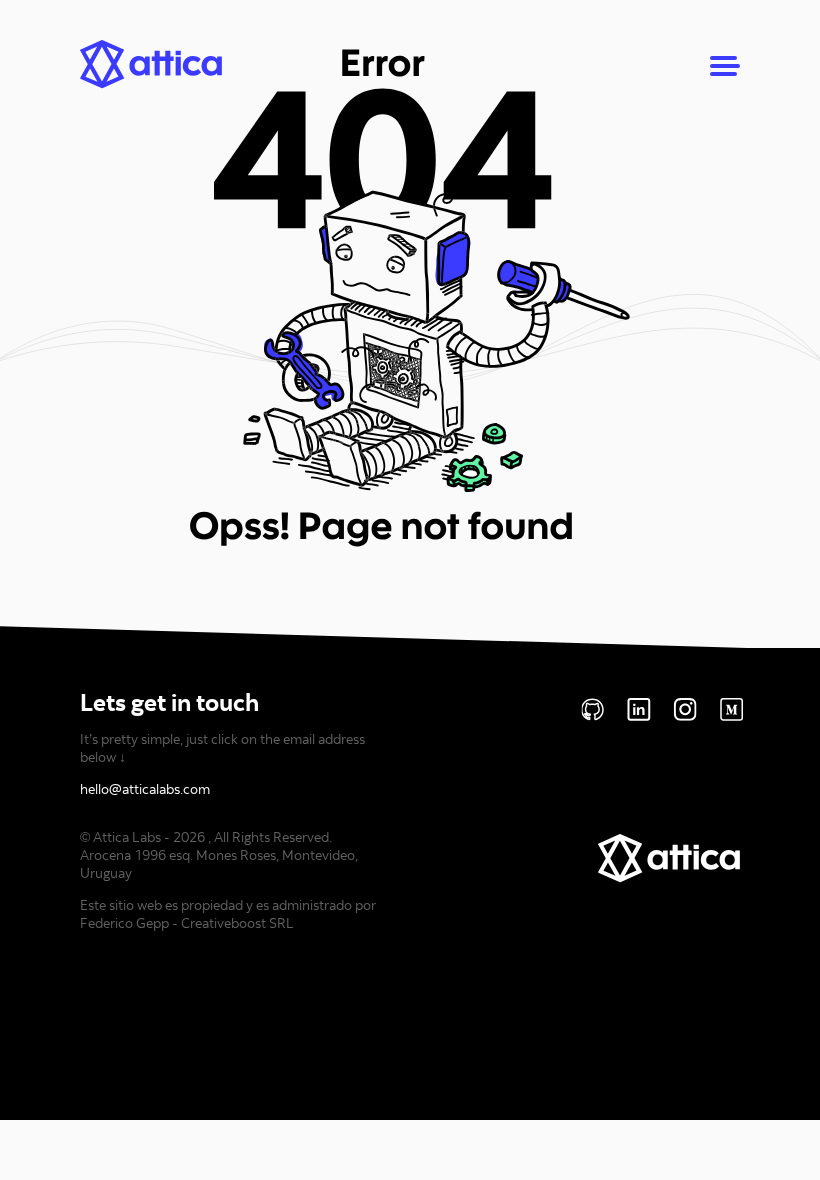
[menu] (725, 67)
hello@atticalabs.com (145, 789)
